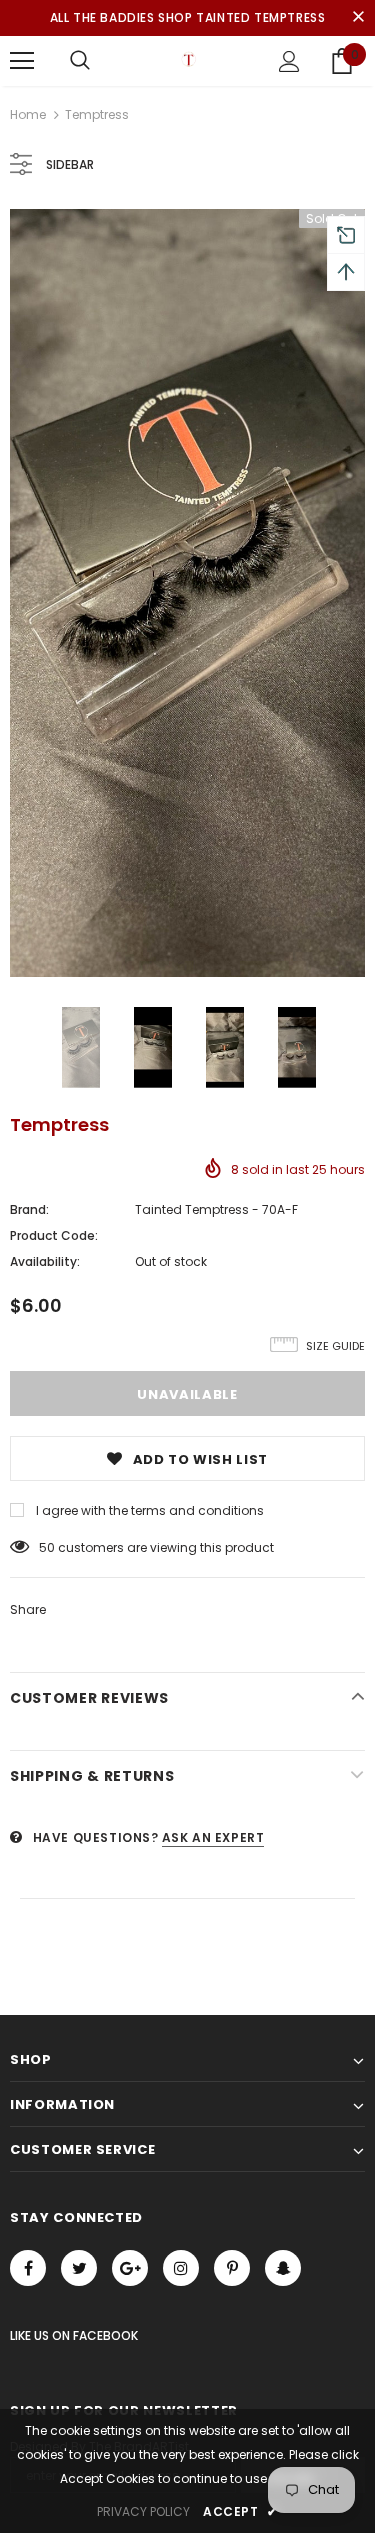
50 (47, 1547)
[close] (358, 18)
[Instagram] (181, 2268)
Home (28, 114)
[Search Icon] (80, 61)
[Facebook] (28, 2268)
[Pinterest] (232, 2268)
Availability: (45, 1261)
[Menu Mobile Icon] (22, 61)
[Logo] (188, 60)
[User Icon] (289, 61)
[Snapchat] (283, 2268)
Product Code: (54, 1235)
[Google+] (130, 2268)
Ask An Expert (213, 1837)
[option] (187, 593)
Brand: (29, 1209)
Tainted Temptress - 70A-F (216, 1209)
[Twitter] (79, 2268)
